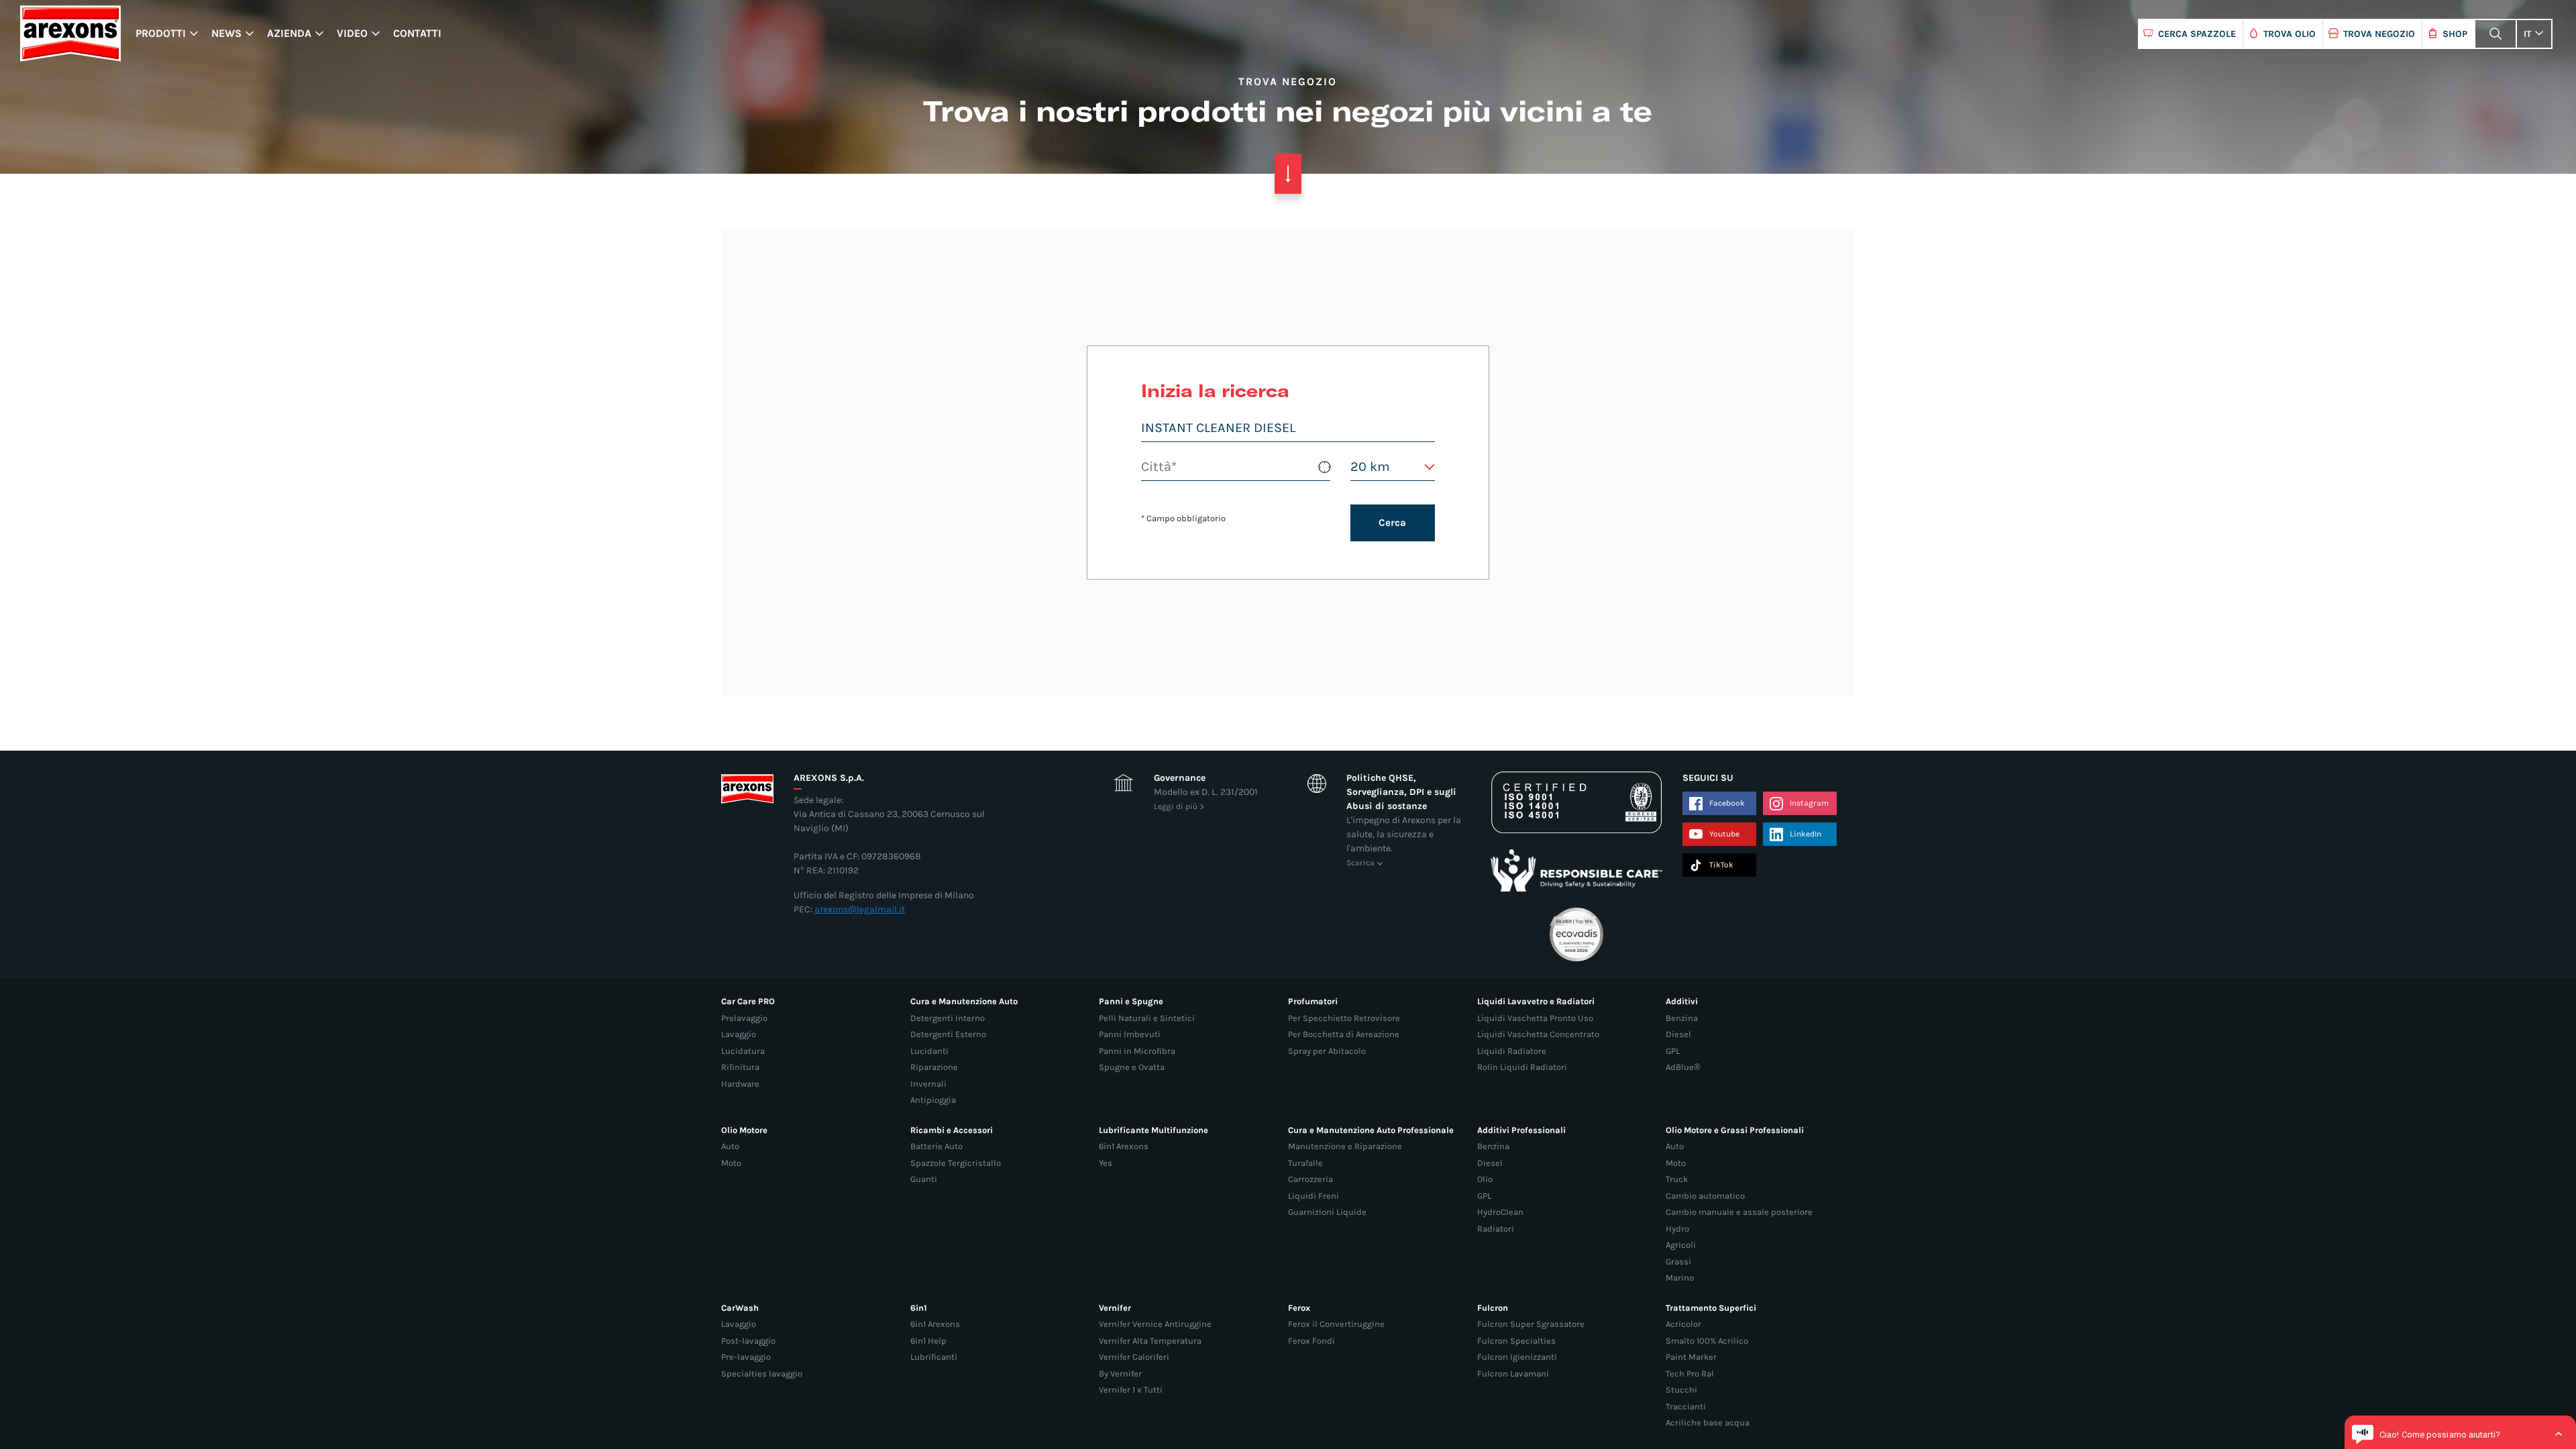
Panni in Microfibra (1137, 1051)
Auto (730, 1146)
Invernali (928, 1084)
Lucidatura (743, 1051)
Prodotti (161, 33)
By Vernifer (1120, 1374)
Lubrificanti (934, 1357)
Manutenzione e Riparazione (1345, 1146)
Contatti (417, 33)
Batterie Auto (936, 1146)
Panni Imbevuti (1130, 1034)
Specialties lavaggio (762, 1374)
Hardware (740, 1084)
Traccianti (1686, 1406)
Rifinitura (740, 1067)
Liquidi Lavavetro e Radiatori (1536, 1001)
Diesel (1678, 1034)
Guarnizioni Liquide (1327, 1212)
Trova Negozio (2379, 34)
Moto (731, 1163)
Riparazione (934, 1067)
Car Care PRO (748, 1001)
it (2527, 34)
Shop (2455, 34)
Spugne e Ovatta (1132, 1067)
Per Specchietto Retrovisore (1344, 1018)
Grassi (1678, 1262)
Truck (1677, 1179)
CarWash (740, 1308)
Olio (1485, 1179)
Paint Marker (1691, 1357)
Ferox (1299, 1308)
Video (352, 33)
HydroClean (1500, 1212)
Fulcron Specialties (1516, 1341)
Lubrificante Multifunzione (1153, 1130)
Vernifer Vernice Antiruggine (1155, 1324)
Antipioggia (933, 1100)
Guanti (924, 1179)
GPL (1673, 1051)
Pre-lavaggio (746, 1357)
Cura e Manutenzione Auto (964, 1001)
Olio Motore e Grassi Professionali (1735, 1130)
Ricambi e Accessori (952, 1130)
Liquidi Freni (1313, 1196)
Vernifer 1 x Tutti (1131, 1390)
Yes (1106, 1163)
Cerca (1392, 523)
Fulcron (1493, 1308)
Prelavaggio (744, 1018)
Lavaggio (739, 1034)
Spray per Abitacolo (1327, 1051)
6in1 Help (928, 1341)
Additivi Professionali (1521, 1130)
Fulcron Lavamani (1513, 1374)
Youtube (1724, 834)
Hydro (1677, 1229)
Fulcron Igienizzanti (1517, 1357)
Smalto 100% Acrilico (1707, 1341)
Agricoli (1681, 1245)
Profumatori (1313, 1001)
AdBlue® (1683, 1067)
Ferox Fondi (1311, 1341)
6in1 (919, 1308)
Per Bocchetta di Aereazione (1344, 1034)
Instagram (1809, 803)
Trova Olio (2290, 34)
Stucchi (1681, 1390)
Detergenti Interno (948, 1018)
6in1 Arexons (1124, 1146)
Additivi (1682, 1001)
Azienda (289, 33)
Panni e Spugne (1131, 1001)
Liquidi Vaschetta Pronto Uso (1535, 1018)
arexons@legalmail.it (860, 909)
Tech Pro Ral (1690, 1374)
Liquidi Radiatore (1512, 1051)
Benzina (1682, 1018)
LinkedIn (1806, 834)
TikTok (1721, 865)
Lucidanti (929, 1051)
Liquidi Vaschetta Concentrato (1538, 1034)
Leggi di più (1176, 806)
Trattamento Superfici (1711, 1308)
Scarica (1360, 863)
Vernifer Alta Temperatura (1150, 1341)
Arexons (70, 34)
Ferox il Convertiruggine (1336, 1324)
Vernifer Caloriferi (1134, 1357)
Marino (1680, 1278)
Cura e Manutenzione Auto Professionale (1371, 1130)
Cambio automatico (1705, 1196)
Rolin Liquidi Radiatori (1522, 1067)
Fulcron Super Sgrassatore (1531, 1324)
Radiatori (1496, 1229)
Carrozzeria (1310, 1179)
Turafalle (1305, 1163)
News (226, 33)
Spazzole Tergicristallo (956, 1163)
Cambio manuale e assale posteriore (1739, 1212)
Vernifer (1115, 1308)
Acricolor (1683, 1324)
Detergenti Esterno (948, 1034)
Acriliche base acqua (1708, 1423)
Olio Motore (744, 1130)
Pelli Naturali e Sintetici (1147, 1018)
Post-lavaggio (748, 1341)
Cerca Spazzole (2197, 34)
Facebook (1727, 803)
